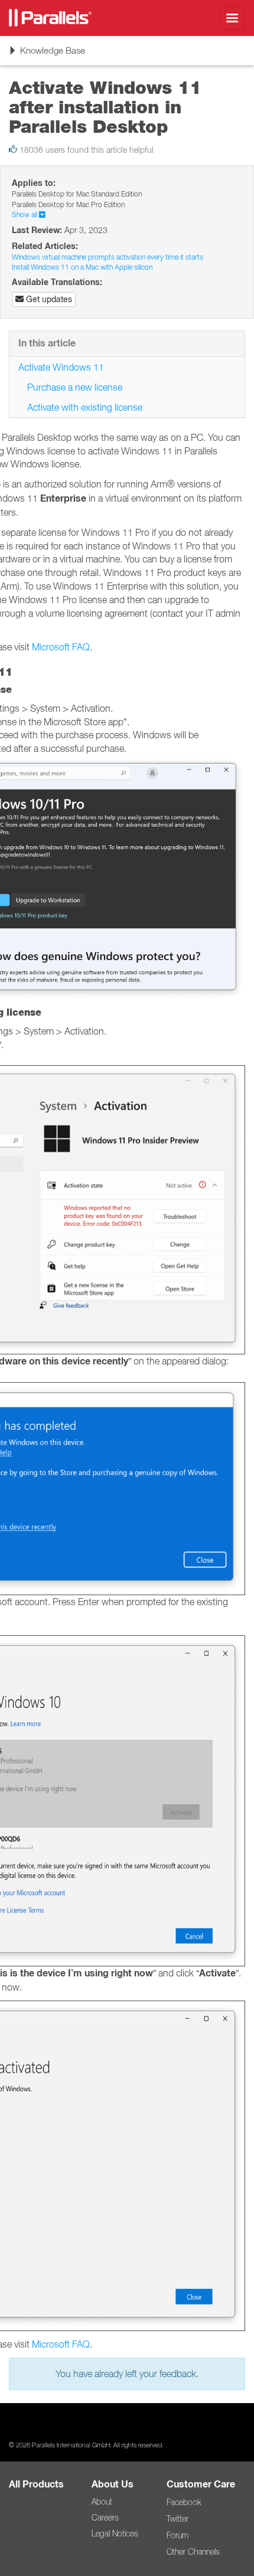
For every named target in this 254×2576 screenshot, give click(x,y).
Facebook (184, 2502)
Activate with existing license (85, 407)
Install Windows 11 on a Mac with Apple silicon (82, 267)
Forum (178, 2535)
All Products (36, 2484)
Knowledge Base (47, 55)
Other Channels (193, 2552)
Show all (25, 215)
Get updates (48, 299)
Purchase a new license (75, 387)
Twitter (178, 2519)
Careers (105, 2518)
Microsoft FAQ (61, 647)
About (102, 2502)
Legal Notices (115, 2534)
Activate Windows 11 (61, 367)
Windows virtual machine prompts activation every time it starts (108, 257)
